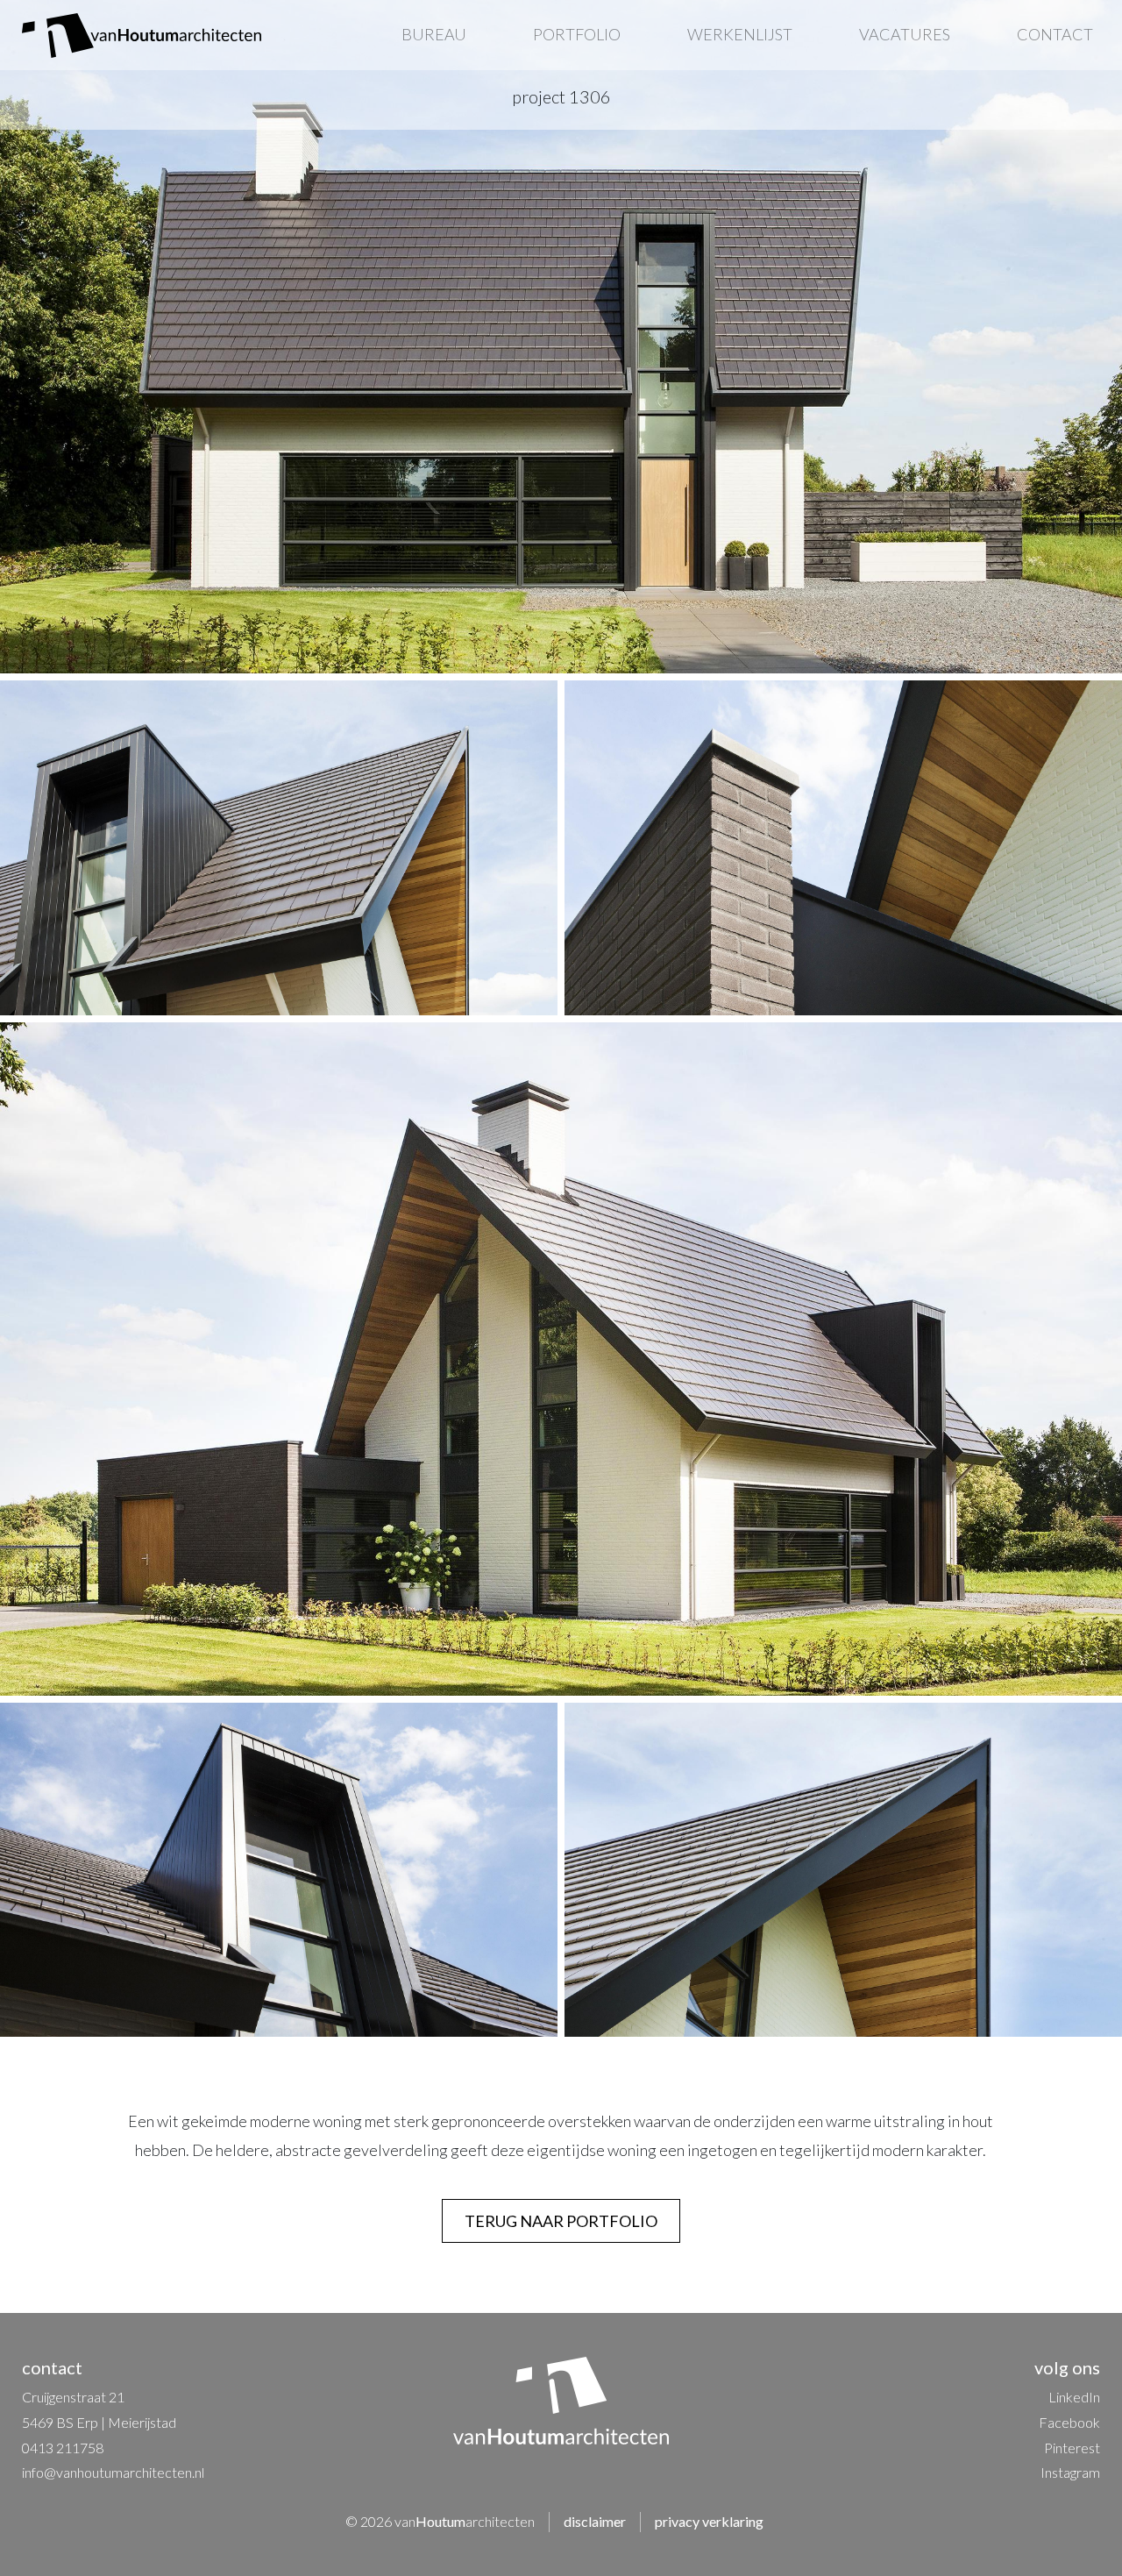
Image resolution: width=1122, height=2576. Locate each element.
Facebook (1069, 2422)
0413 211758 (63, 2448)
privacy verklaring (709, 2521)
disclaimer (595, 2521)
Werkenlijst (740, 34)
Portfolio (577, 34)
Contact (1055, 34)
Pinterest (1072, 2448)
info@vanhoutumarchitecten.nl (113, 2472)
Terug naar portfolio (561, 2221)
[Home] (142, 36)
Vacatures (905, 34)
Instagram (1070, 2472)
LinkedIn (1074, 2397)
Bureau (434, 34)
